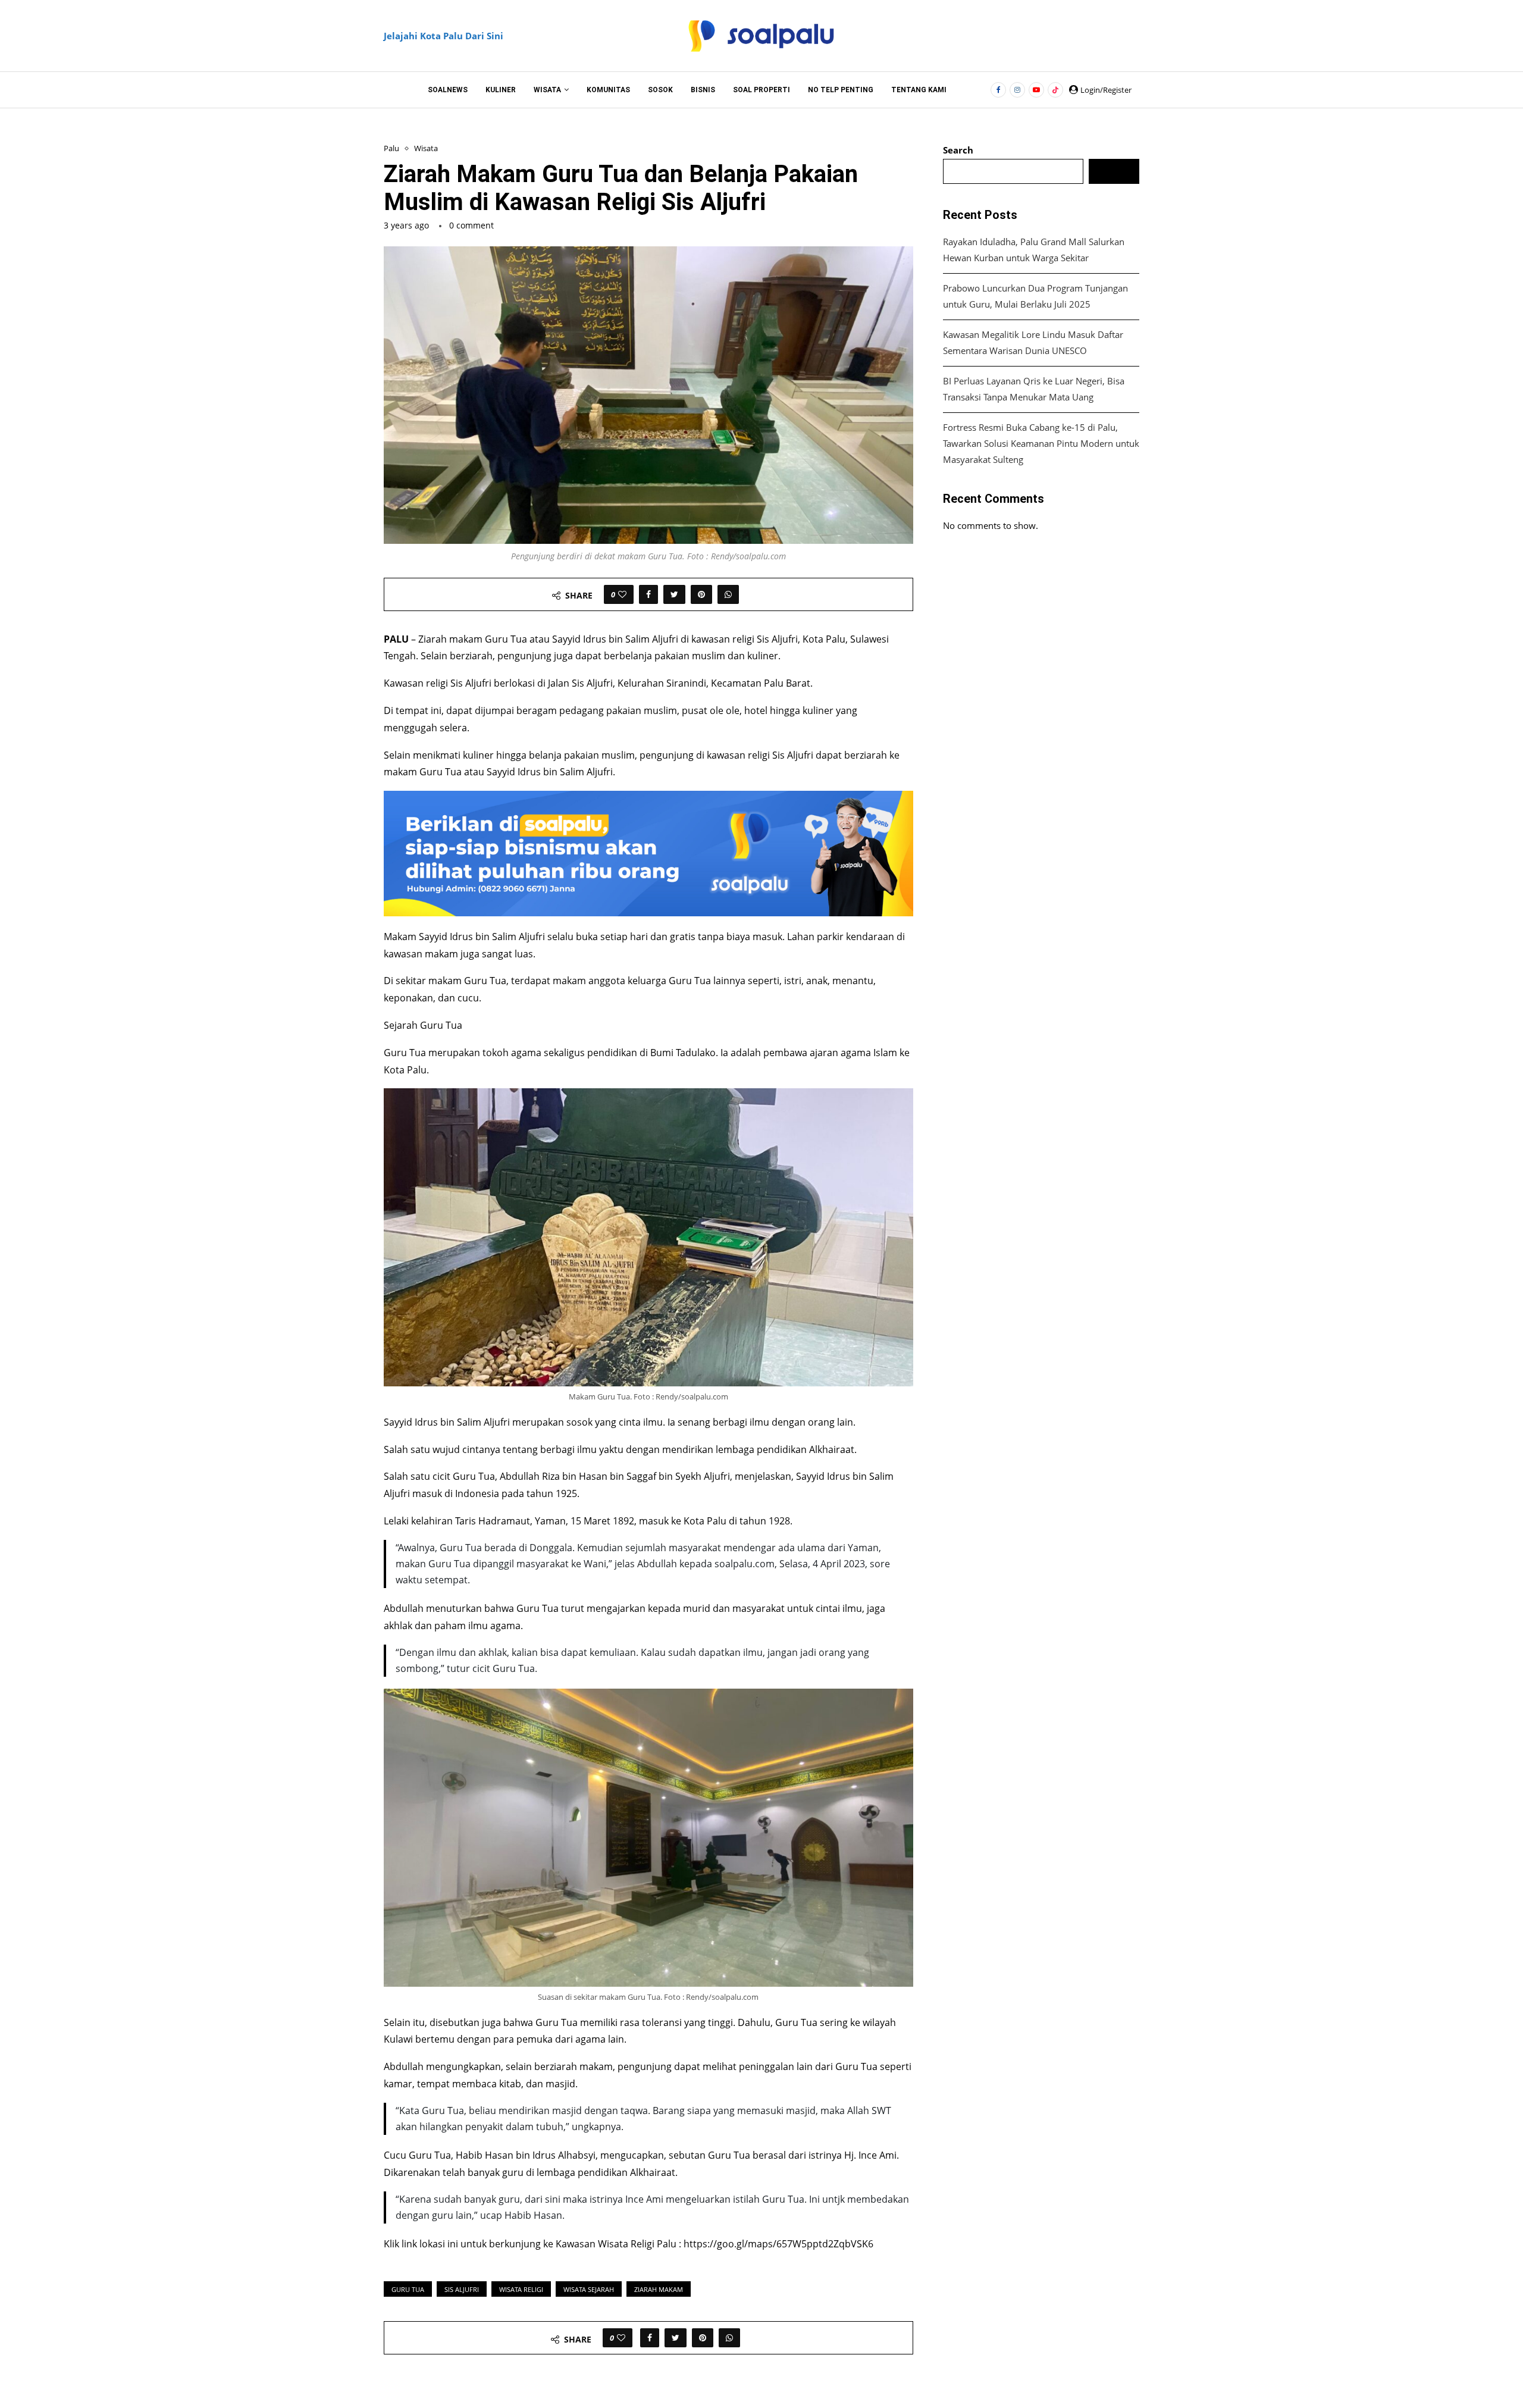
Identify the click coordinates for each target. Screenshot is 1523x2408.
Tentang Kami (919, 90)
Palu (391, 149)
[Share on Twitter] (674, 594)
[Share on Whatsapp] (728, 594)
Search (958, 150)
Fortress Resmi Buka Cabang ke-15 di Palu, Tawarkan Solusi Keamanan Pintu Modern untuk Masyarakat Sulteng (1041, 443)
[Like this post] (622, 594)
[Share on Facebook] (648, 594)
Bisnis (703, 90)
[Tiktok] (1055, 90)
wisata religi (521, 2289)
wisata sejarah (589, 2289)
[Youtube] (1036, 90)
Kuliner (501, 90)
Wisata (547, 90)
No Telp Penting (841, 90)
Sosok (660, 90)
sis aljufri (462, 2289)
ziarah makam (659, 2289)
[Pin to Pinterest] (701, 594)
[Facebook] (998, 90)
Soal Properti (761, 90)
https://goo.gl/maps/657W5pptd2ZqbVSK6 (778, 2244)
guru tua (408, 2289)
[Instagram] (1017, 90)
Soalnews (448, 90)
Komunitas (608, 90)
